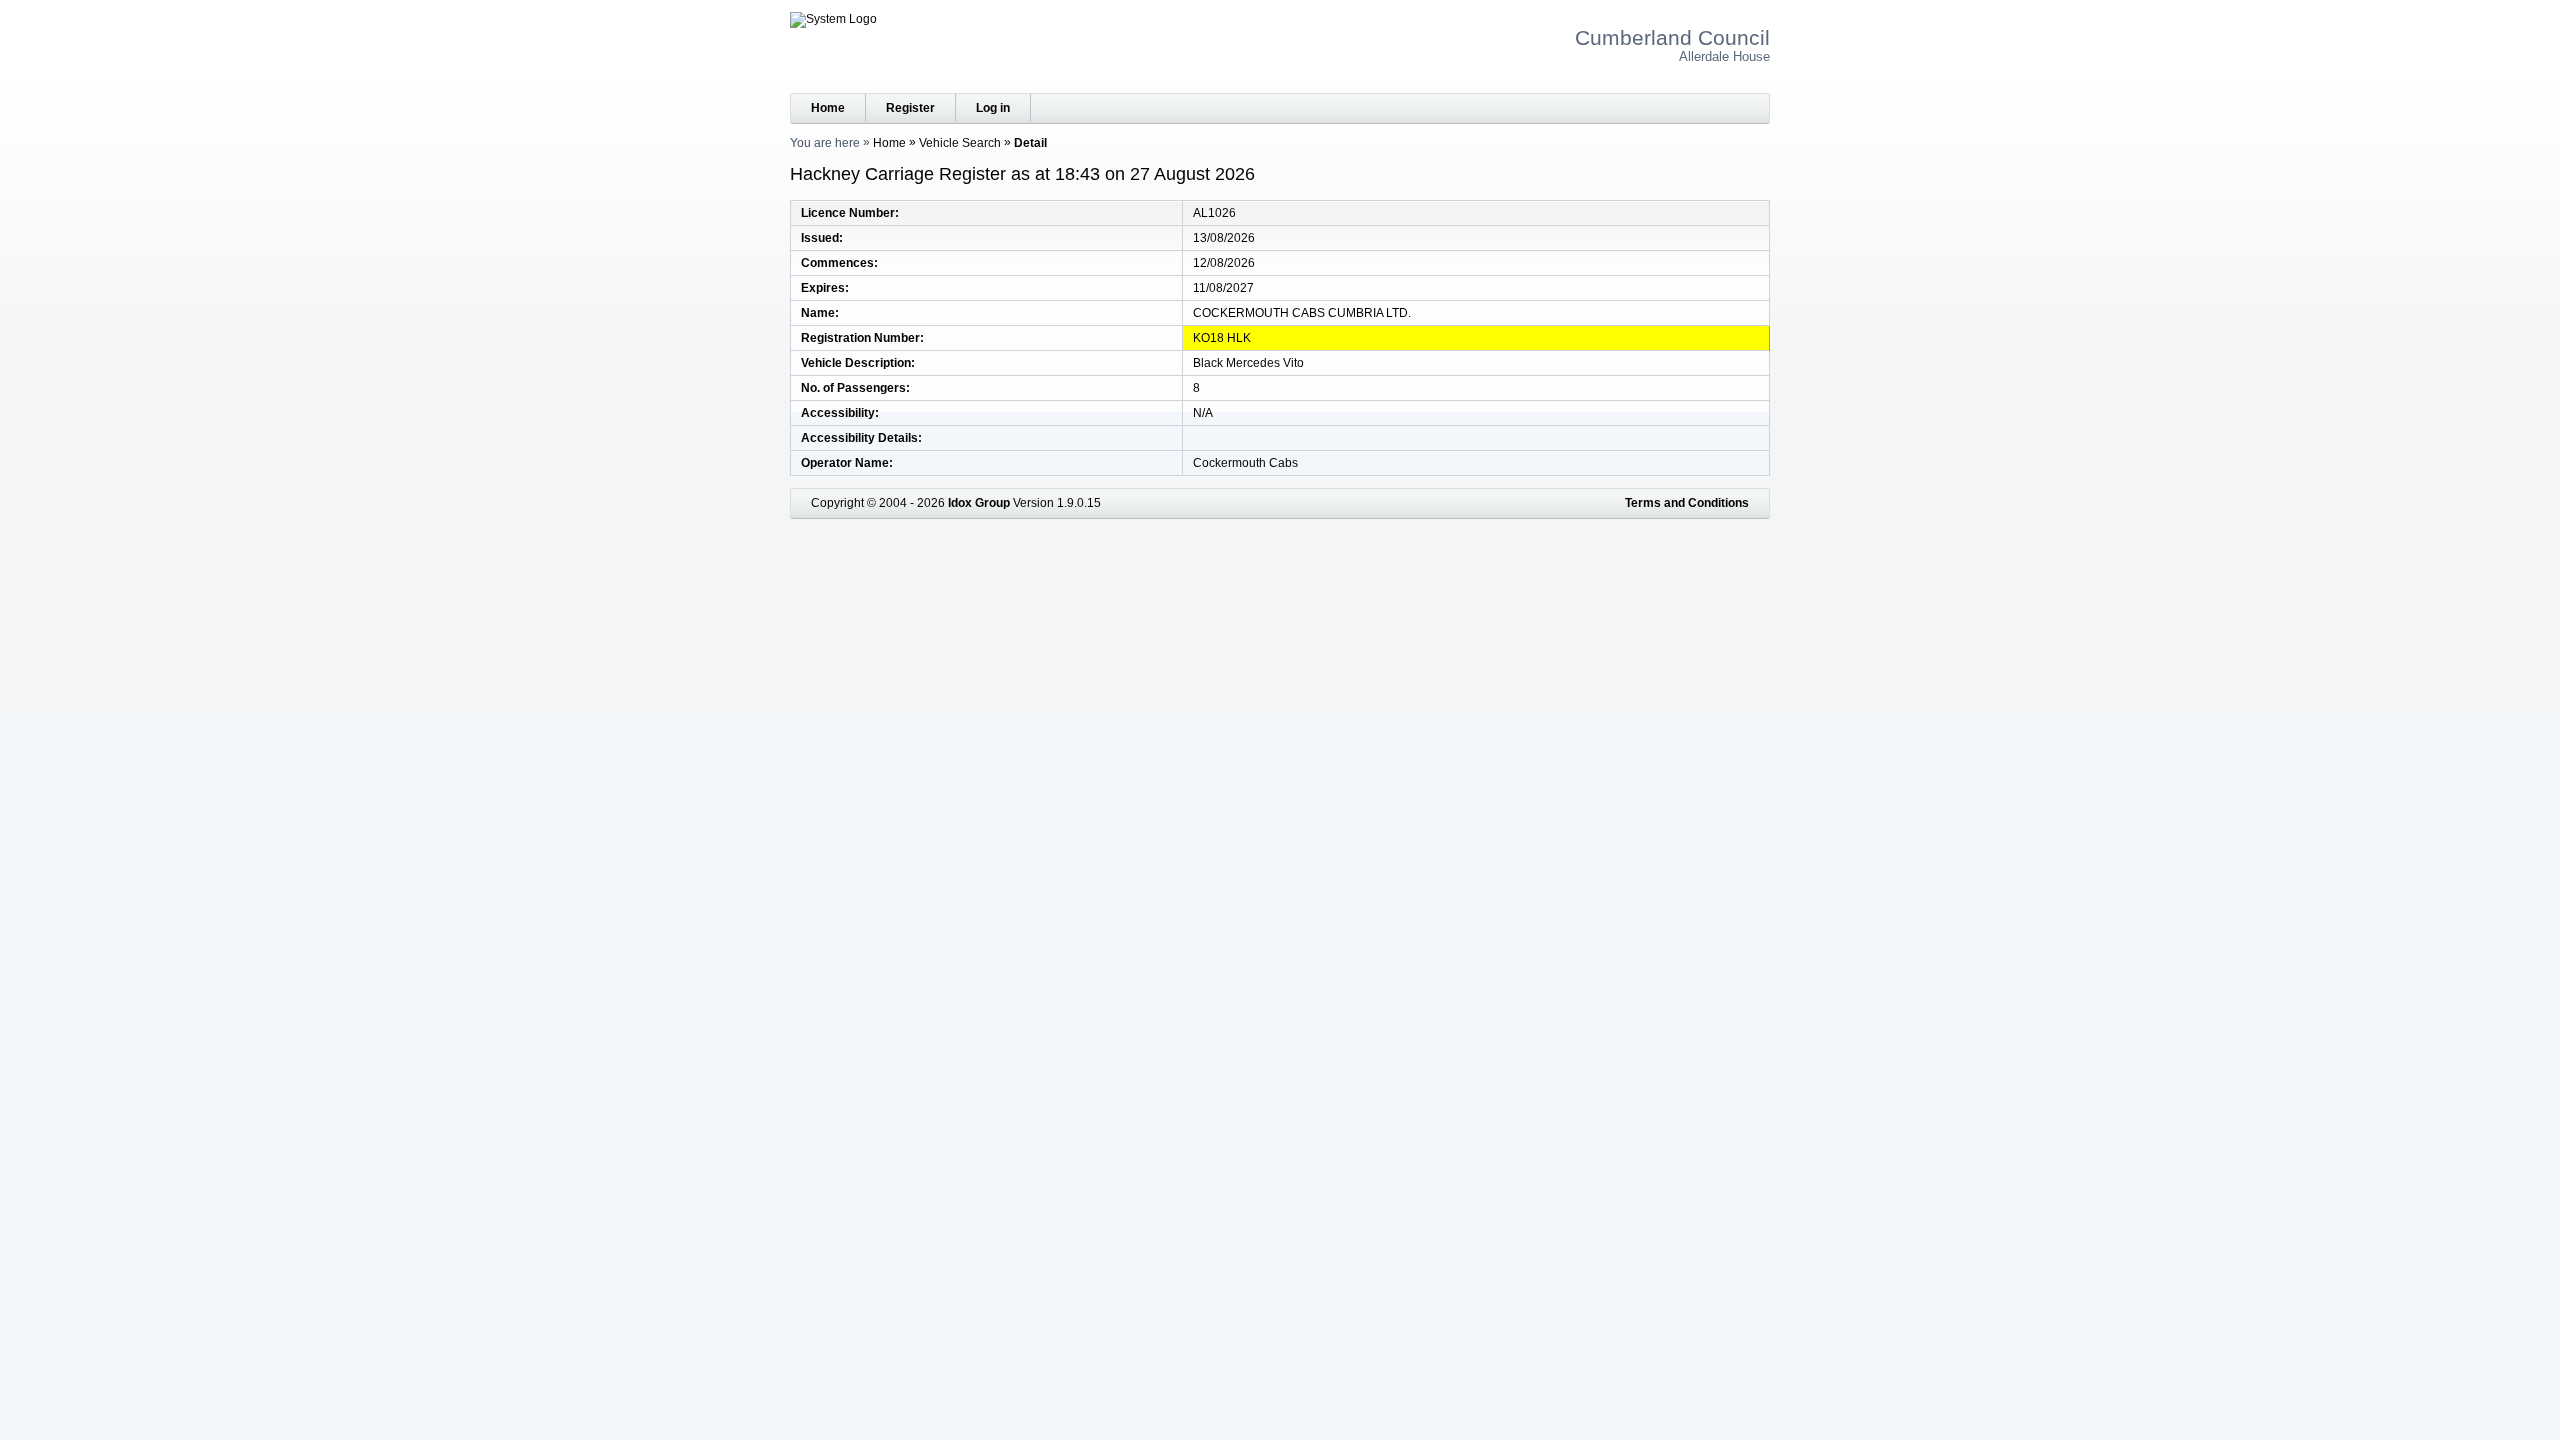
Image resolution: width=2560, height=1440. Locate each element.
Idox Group (979, 503)
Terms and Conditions (1687, 503)
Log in (993, 108)
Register (910, 108)
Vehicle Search (960, 143)
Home (828, 108)
